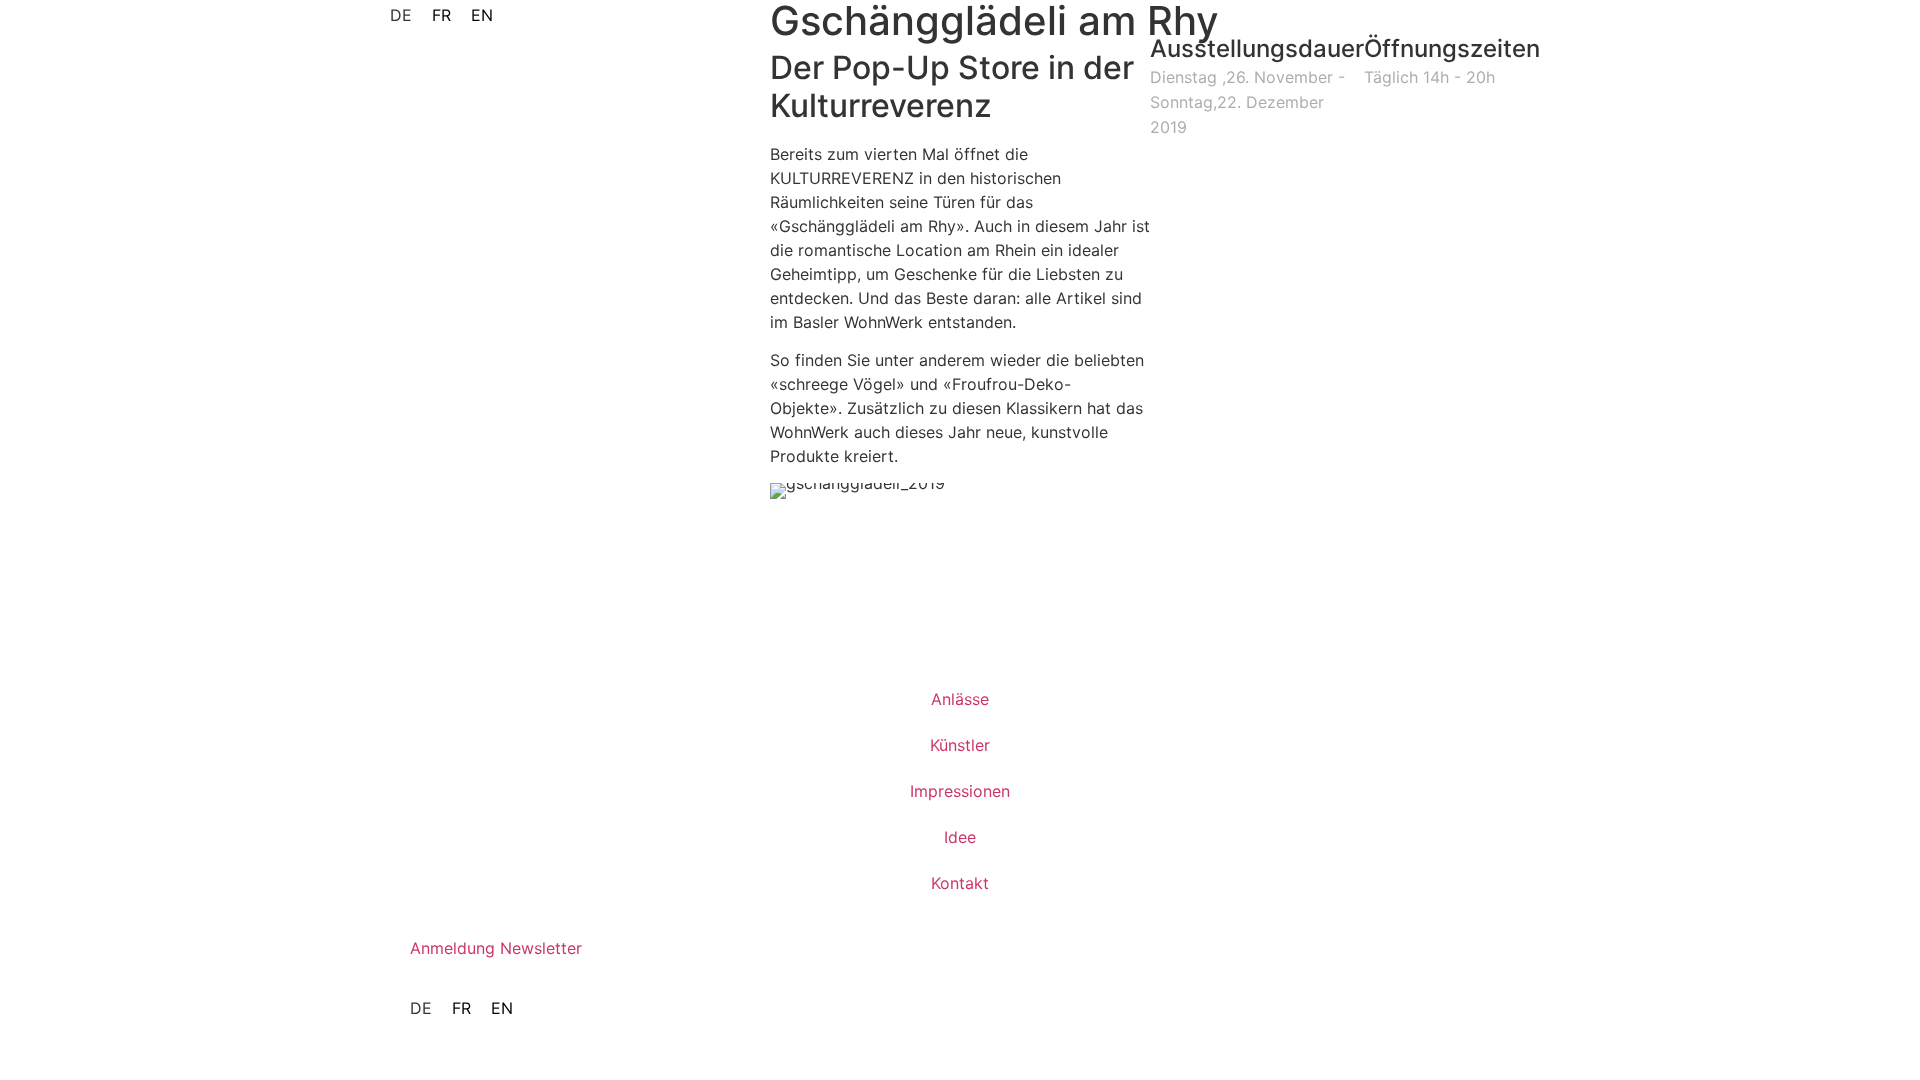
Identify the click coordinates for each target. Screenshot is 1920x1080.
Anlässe (960, 699)
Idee (960, 837)
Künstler (960, 745)
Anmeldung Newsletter (496, 948)
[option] (441, 15)
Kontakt (960, 883)
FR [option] (441, 15)
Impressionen (960, 791)
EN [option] (482, 15)
